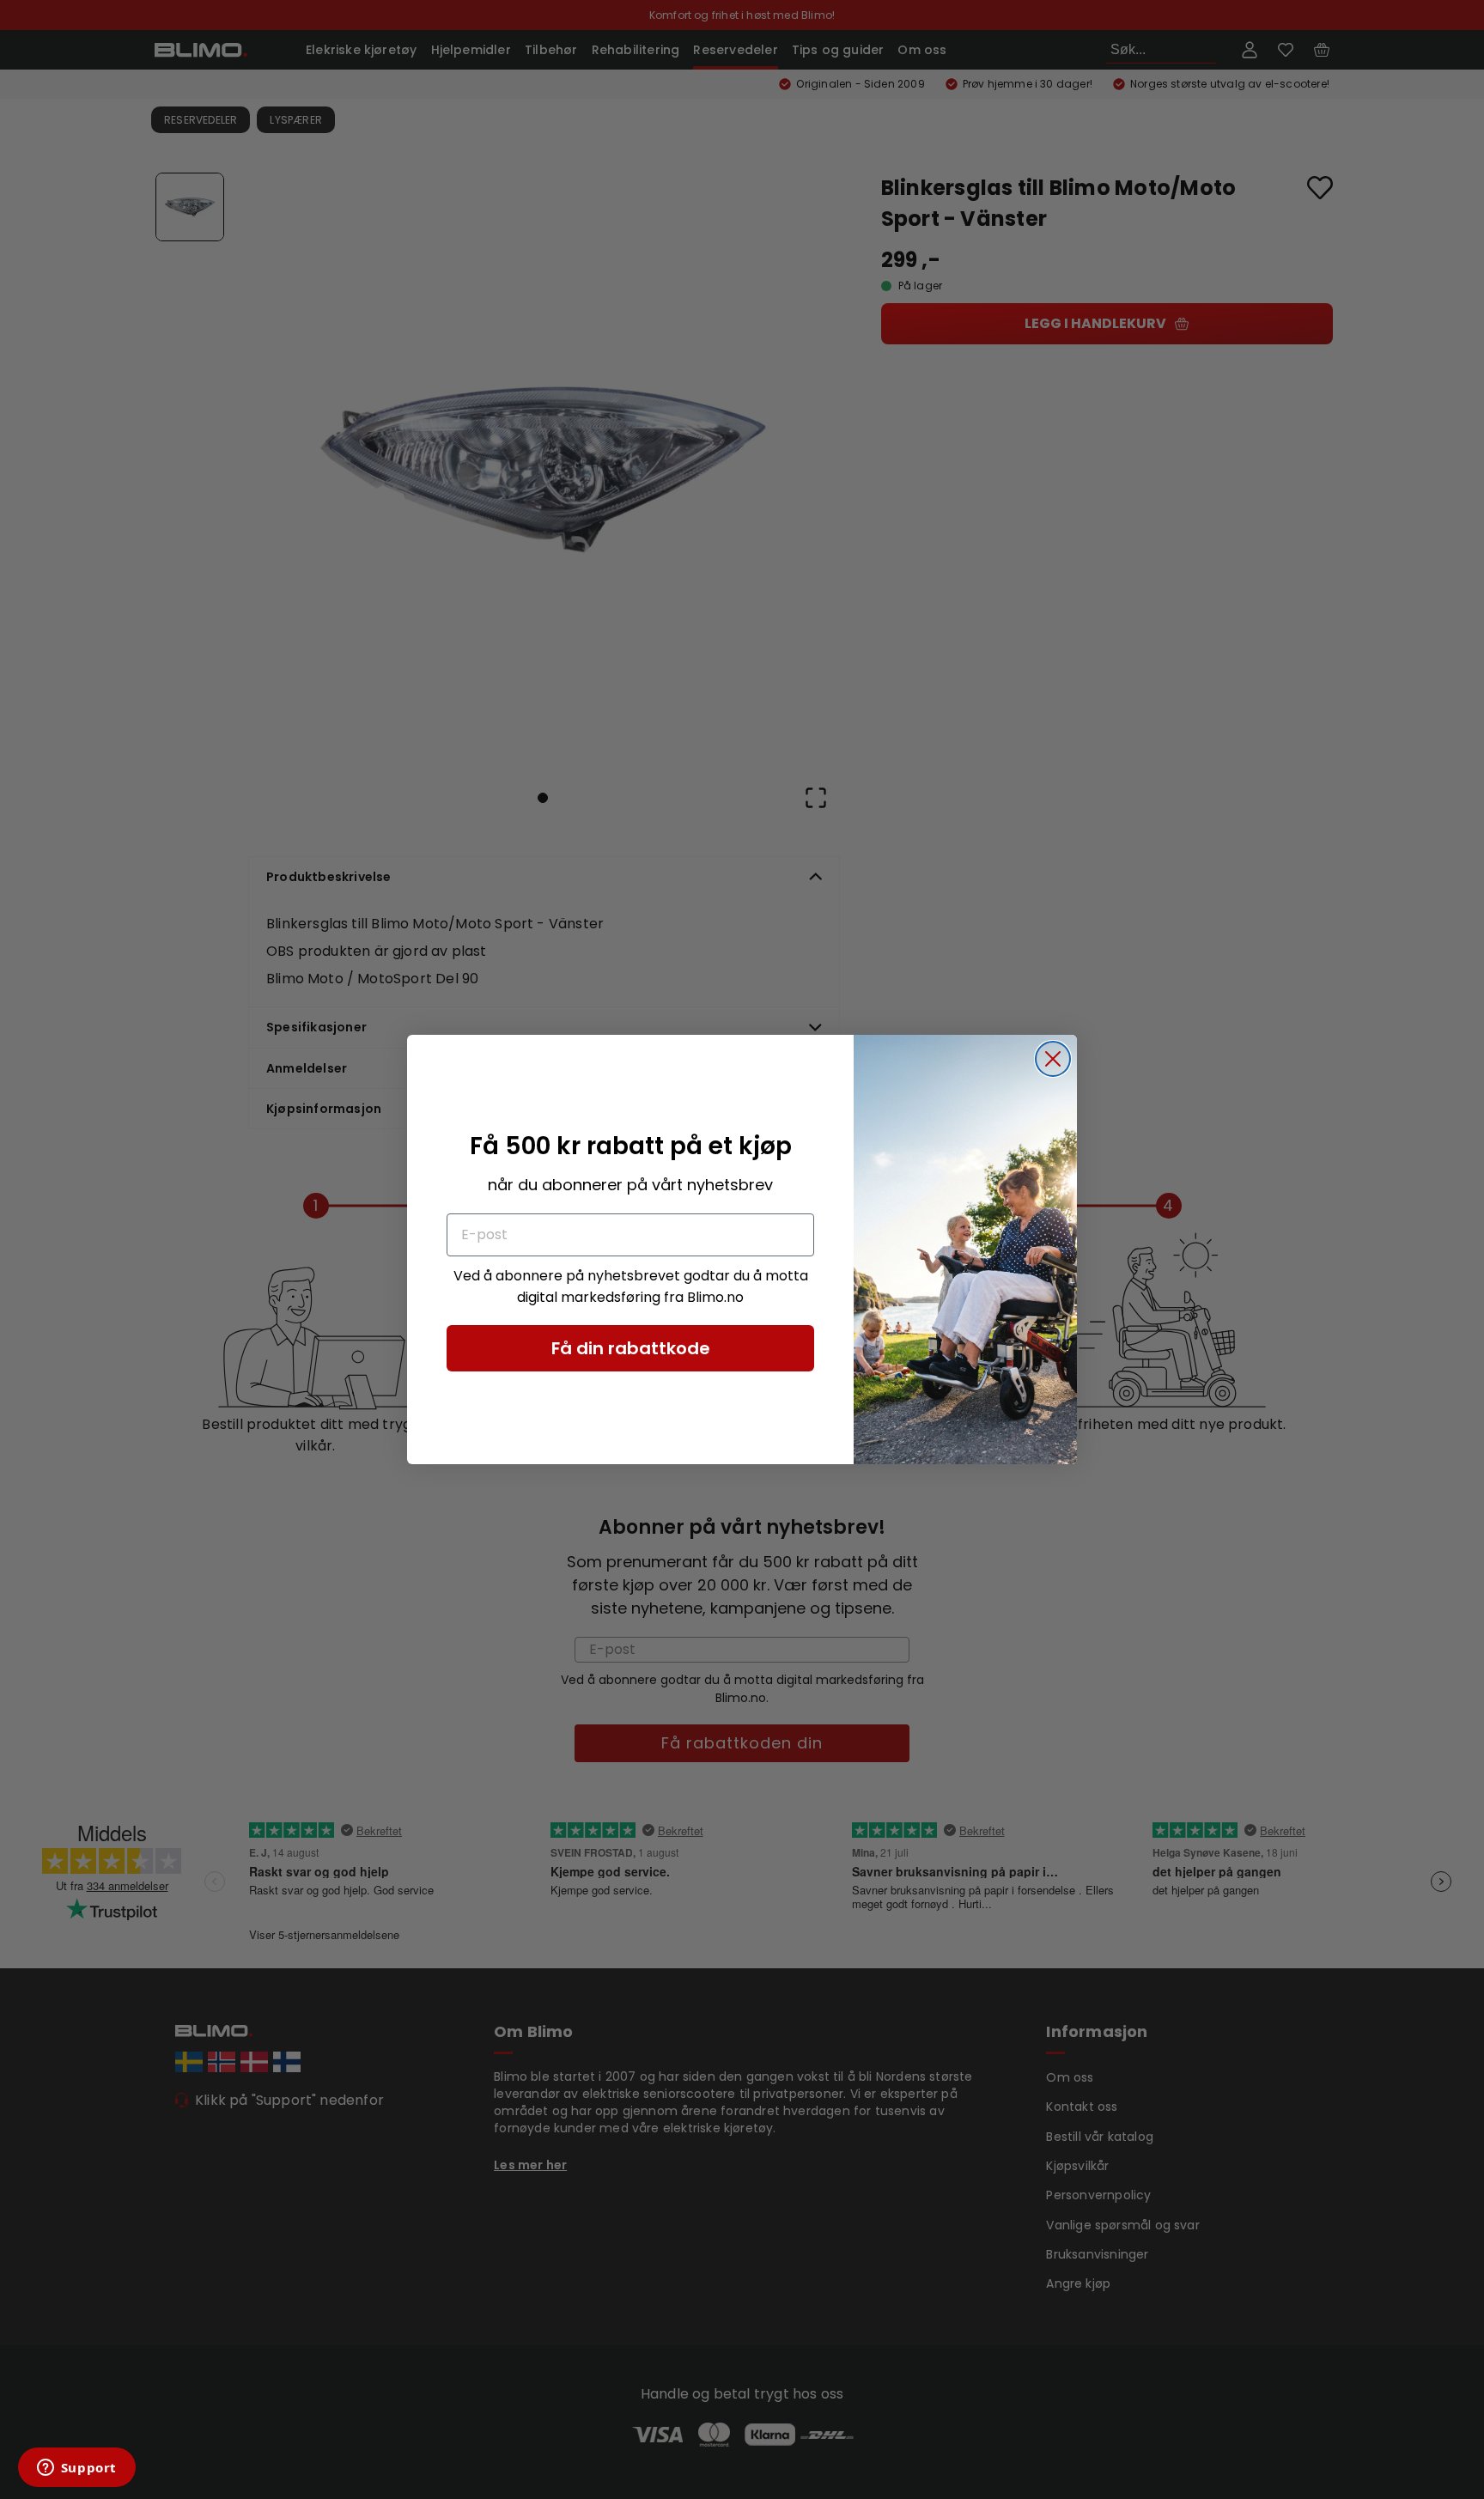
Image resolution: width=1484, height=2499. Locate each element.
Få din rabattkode (631, 1348)
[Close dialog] (1053, 1059)
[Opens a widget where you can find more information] (76, 2469)
